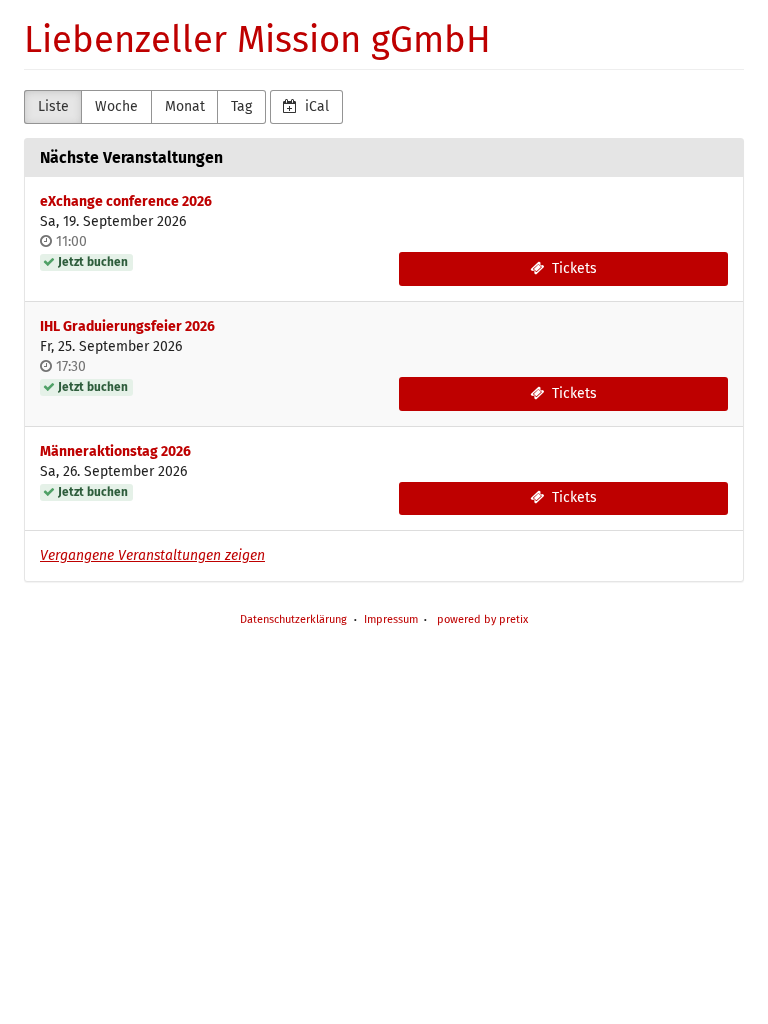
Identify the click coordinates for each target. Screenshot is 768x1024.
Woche (116, 106)
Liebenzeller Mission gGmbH (257, 40)
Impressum (391, 619)
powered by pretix (482, 619)
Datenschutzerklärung (293, 619)
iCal (315, 106)
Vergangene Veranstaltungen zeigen (152, 555)
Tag (241, 106)
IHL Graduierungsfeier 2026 (127, 326)
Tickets (572, 268)
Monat (185, 106)
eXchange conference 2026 (126, 201)
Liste (53, 106)
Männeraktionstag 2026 (115, 451)
